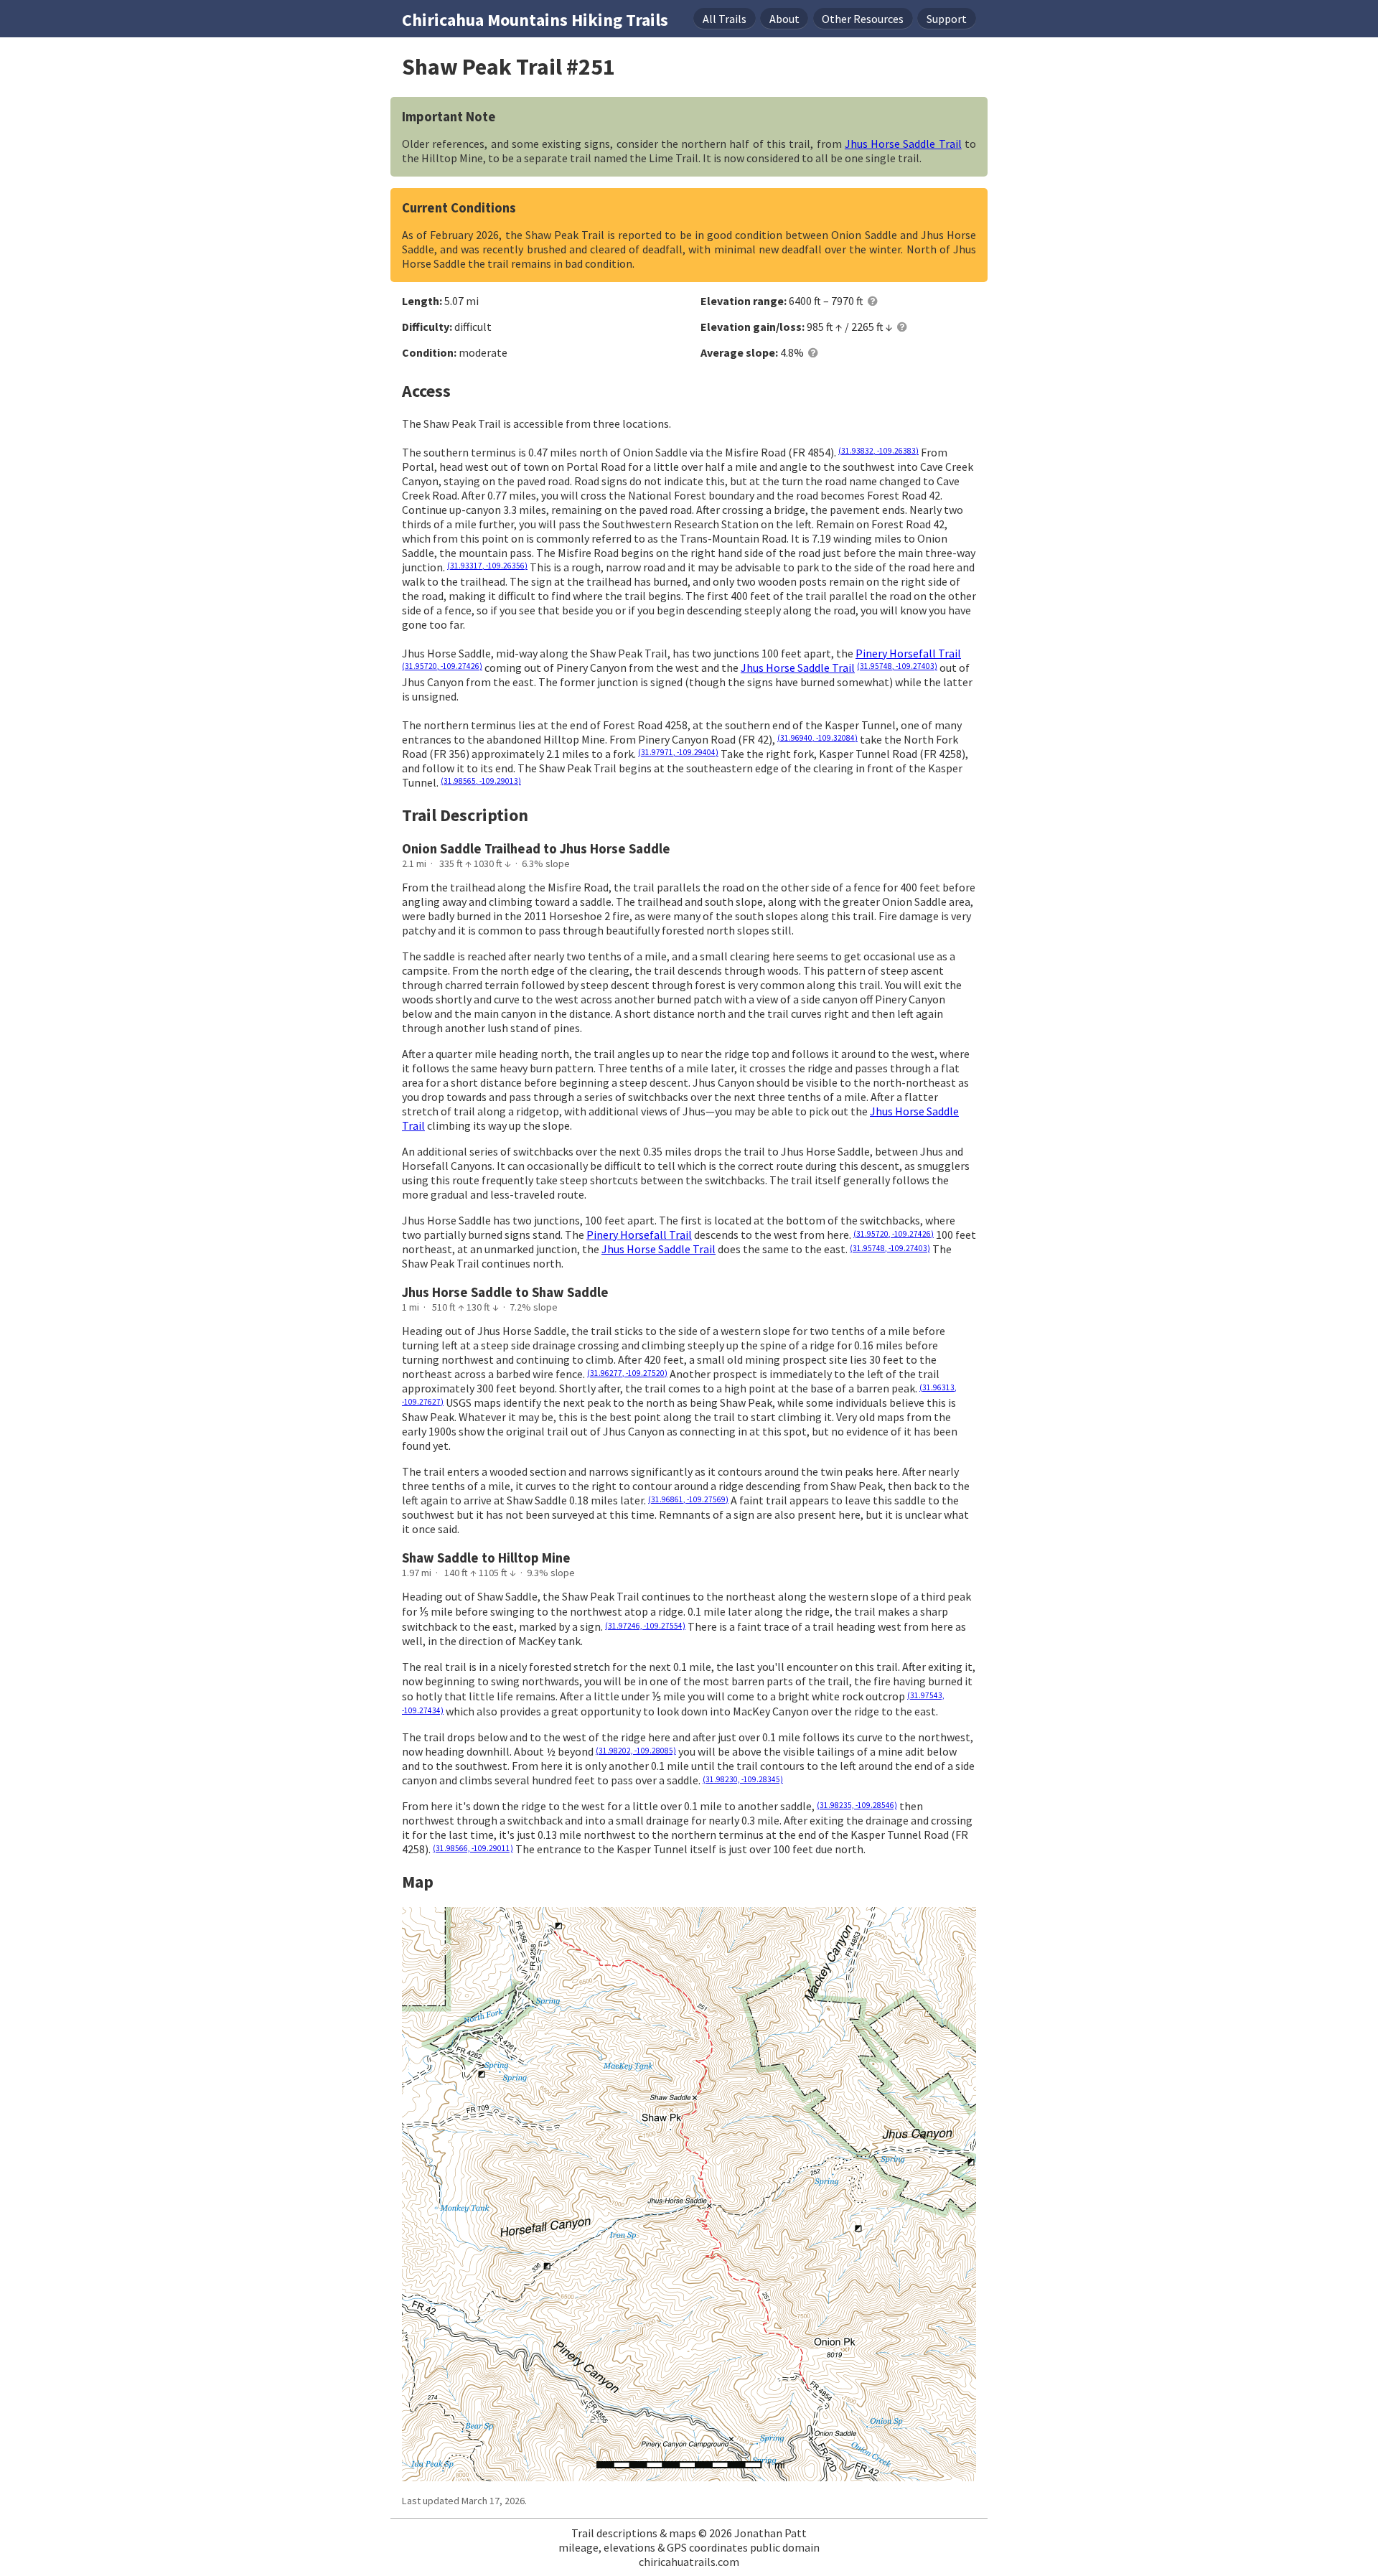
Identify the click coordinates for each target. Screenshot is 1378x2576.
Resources (863, 19)
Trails (725, 19)
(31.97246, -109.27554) (645, 1626)
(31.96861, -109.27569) (688, 1499)
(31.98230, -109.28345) (743, 1779)
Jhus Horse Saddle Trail (903, 144)
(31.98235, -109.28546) (857, 1805)
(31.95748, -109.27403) (897, 666)
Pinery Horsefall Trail (908, 653)
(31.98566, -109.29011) (473, 1848)
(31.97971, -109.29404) (678, 752)
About (784, 19)
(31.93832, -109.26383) (878, 451)
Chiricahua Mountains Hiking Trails (535, 20)
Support (947, 19)
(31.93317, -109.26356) (487, 566)
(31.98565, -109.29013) (481, 781)
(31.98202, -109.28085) (636, 1751)
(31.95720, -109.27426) (442, 666)
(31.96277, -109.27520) (627, 1373)
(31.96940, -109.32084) (817, 738)
